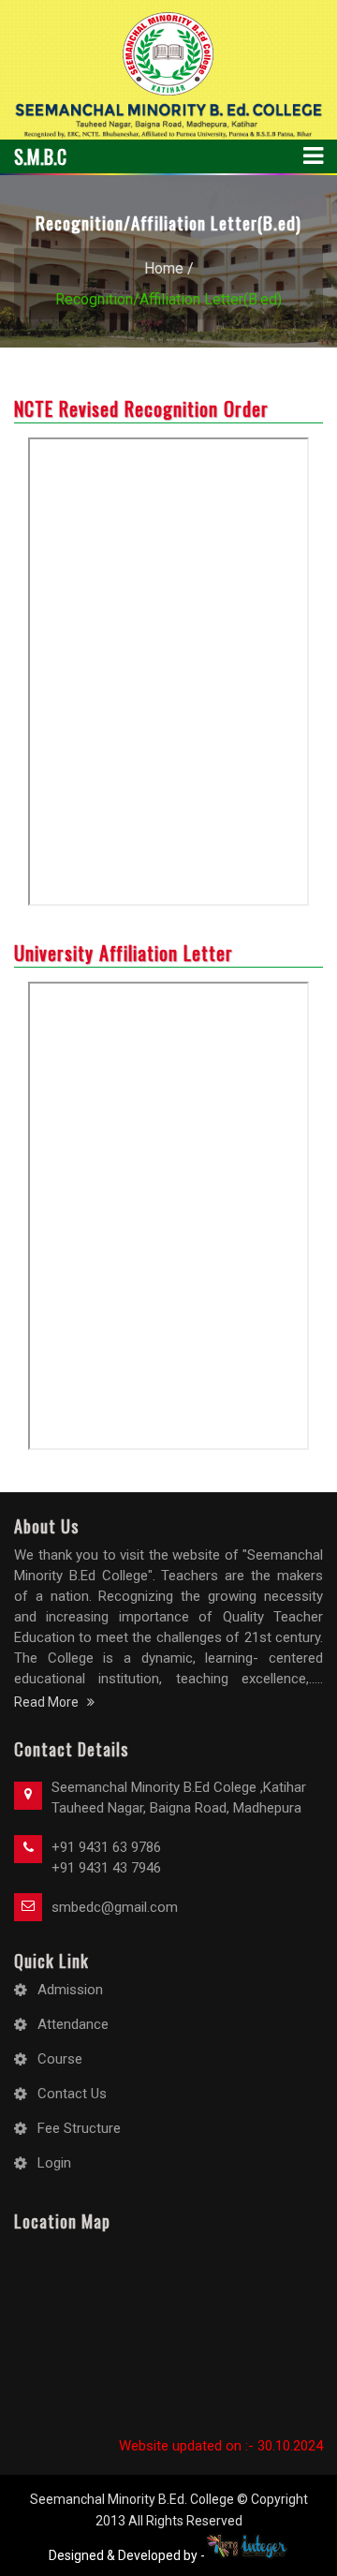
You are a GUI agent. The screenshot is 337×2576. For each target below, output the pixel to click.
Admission (70, 1990)
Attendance (73, 2024)
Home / (169, 268)
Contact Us (72, 2094)
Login (54, 2163)
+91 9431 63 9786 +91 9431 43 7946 (106, 1858)
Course (60, 2059)
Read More (51, 1702)
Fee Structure (79, 2128)
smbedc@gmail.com (115, 1907)
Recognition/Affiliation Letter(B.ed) (168, 299)
